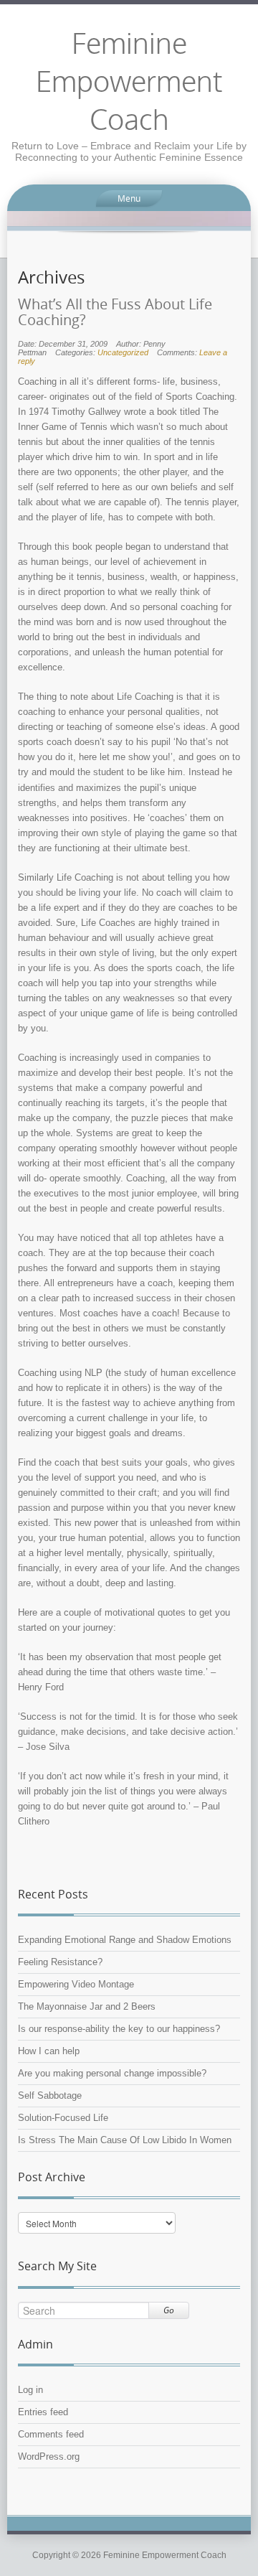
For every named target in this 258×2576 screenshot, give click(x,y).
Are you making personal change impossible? (112, 2073)
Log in (30, 2390)
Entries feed (43, 2412)
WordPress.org (49, 2456)
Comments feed (51, 2434)
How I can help (49, 2051)
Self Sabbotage (50, 2095)
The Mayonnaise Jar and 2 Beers (87, 2006)
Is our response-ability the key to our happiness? (119, 2029)
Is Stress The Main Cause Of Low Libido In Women (125, 2140)
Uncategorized (123, 352)
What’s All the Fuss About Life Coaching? (115, 312)
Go (169, 2310)
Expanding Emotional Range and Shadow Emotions (125, 1940)
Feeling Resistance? (60, 1962)
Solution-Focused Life (63, 2118)
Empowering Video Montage (76, 1984)
